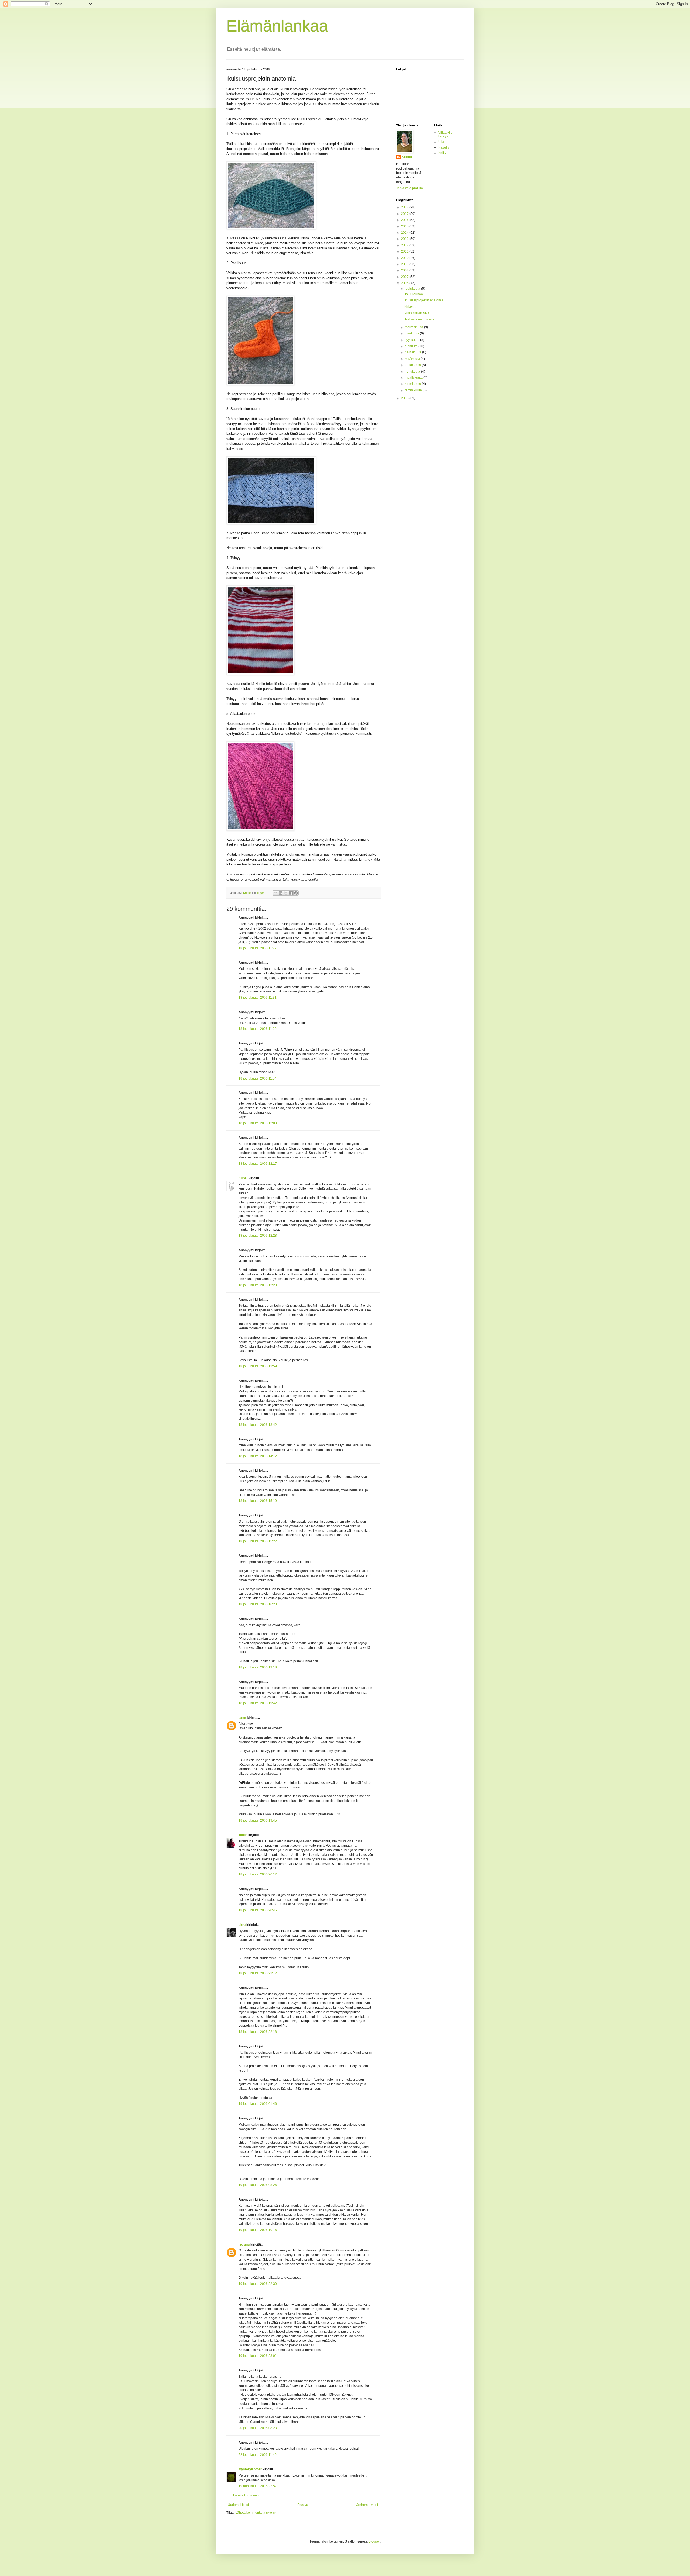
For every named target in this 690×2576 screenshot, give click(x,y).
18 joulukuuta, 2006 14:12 (258, 1456)
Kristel (407, 157)
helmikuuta (413, 384)
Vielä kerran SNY (417, 313)
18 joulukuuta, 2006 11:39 (258, 1029)
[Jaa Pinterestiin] (296, 893)
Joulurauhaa (414, 294)
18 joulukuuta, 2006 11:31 (258, 998)
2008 (405, 270)
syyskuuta (413, 340)
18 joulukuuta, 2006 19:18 (258, 1667)
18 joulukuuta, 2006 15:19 (258, 1501)
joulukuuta (413, 289)
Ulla (441, 142)
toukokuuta (413, 365)
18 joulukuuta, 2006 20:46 (258, 1910)
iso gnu (244, 2244)
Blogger (374, 2541)
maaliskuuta (414, 378)
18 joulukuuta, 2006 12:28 (258, 1236)
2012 (405, 245)
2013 (405, 239)
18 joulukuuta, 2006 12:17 (258, 1164)
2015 (405, 226)
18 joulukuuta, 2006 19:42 (258, 1703)
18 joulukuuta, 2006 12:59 (258, 1366)
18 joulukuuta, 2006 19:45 (258, 1820)
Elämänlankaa (277, 26)
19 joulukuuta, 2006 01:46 (258, 2104)
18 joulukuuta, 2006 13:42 (258, 1425)
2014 (405, 233)
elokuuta (412, 346)
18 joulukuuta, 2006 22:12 (258, 1973)
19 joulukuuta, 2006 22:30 (258, 2284)
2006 (405, 283)
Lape (242, 1718)
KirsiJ (243, 1178)
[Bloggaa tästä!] (281, 893)
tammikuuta (414, 390)
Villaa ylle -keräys (446, 135)
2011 (405, 251)
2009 (405, 264)
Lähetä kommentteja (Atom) (256, 2513)
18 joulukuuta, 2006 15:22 (258, 1541)
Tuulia (243, 1835)
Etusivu (303, 2505)
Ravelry (444, 147)
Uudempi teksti (239, 2505)
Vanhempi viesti (367, 2505)
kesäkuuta (413, 359)
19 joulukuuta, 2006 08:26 (258, 2185)
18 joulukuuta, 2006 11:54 (258, 1078)
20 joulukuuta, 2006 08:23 (258, 2428)
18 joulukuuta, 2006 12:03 (258, 1123)
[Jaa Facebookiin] (291, 893)
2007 (405, 277)
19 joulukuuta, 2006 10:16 (258, 2230)
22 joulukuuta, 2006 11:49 (258, 2455)
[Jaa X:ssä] (286, 893)
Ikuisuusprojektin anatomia (424, 300)
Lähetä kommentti (246, 2495)
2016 (405, 220)
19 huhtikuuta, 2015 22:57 (258, 2486)
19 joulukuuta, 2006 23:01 (258, 2356)
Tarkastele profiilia (410, 188)
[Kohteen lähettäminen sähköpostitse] (275, 893)
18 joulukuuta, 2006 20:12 (258, 1874)
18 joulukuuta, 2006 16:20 (258, 1604)
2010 (405, 258)
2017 (405, 214)
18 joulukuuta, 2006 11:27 (258, 948)
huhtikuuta (413, 371)
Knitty (442, 153)
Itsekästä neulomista (419, 319)
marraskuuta (414, 327)
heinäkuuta (413, 352)
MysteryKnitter (250, 2469)
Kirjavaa (410, 307)
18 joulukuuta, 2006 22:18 (258, 2032)
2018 (405, 207)
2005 (405, 398)
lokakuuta (412, 333)
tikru (242, 1925)
